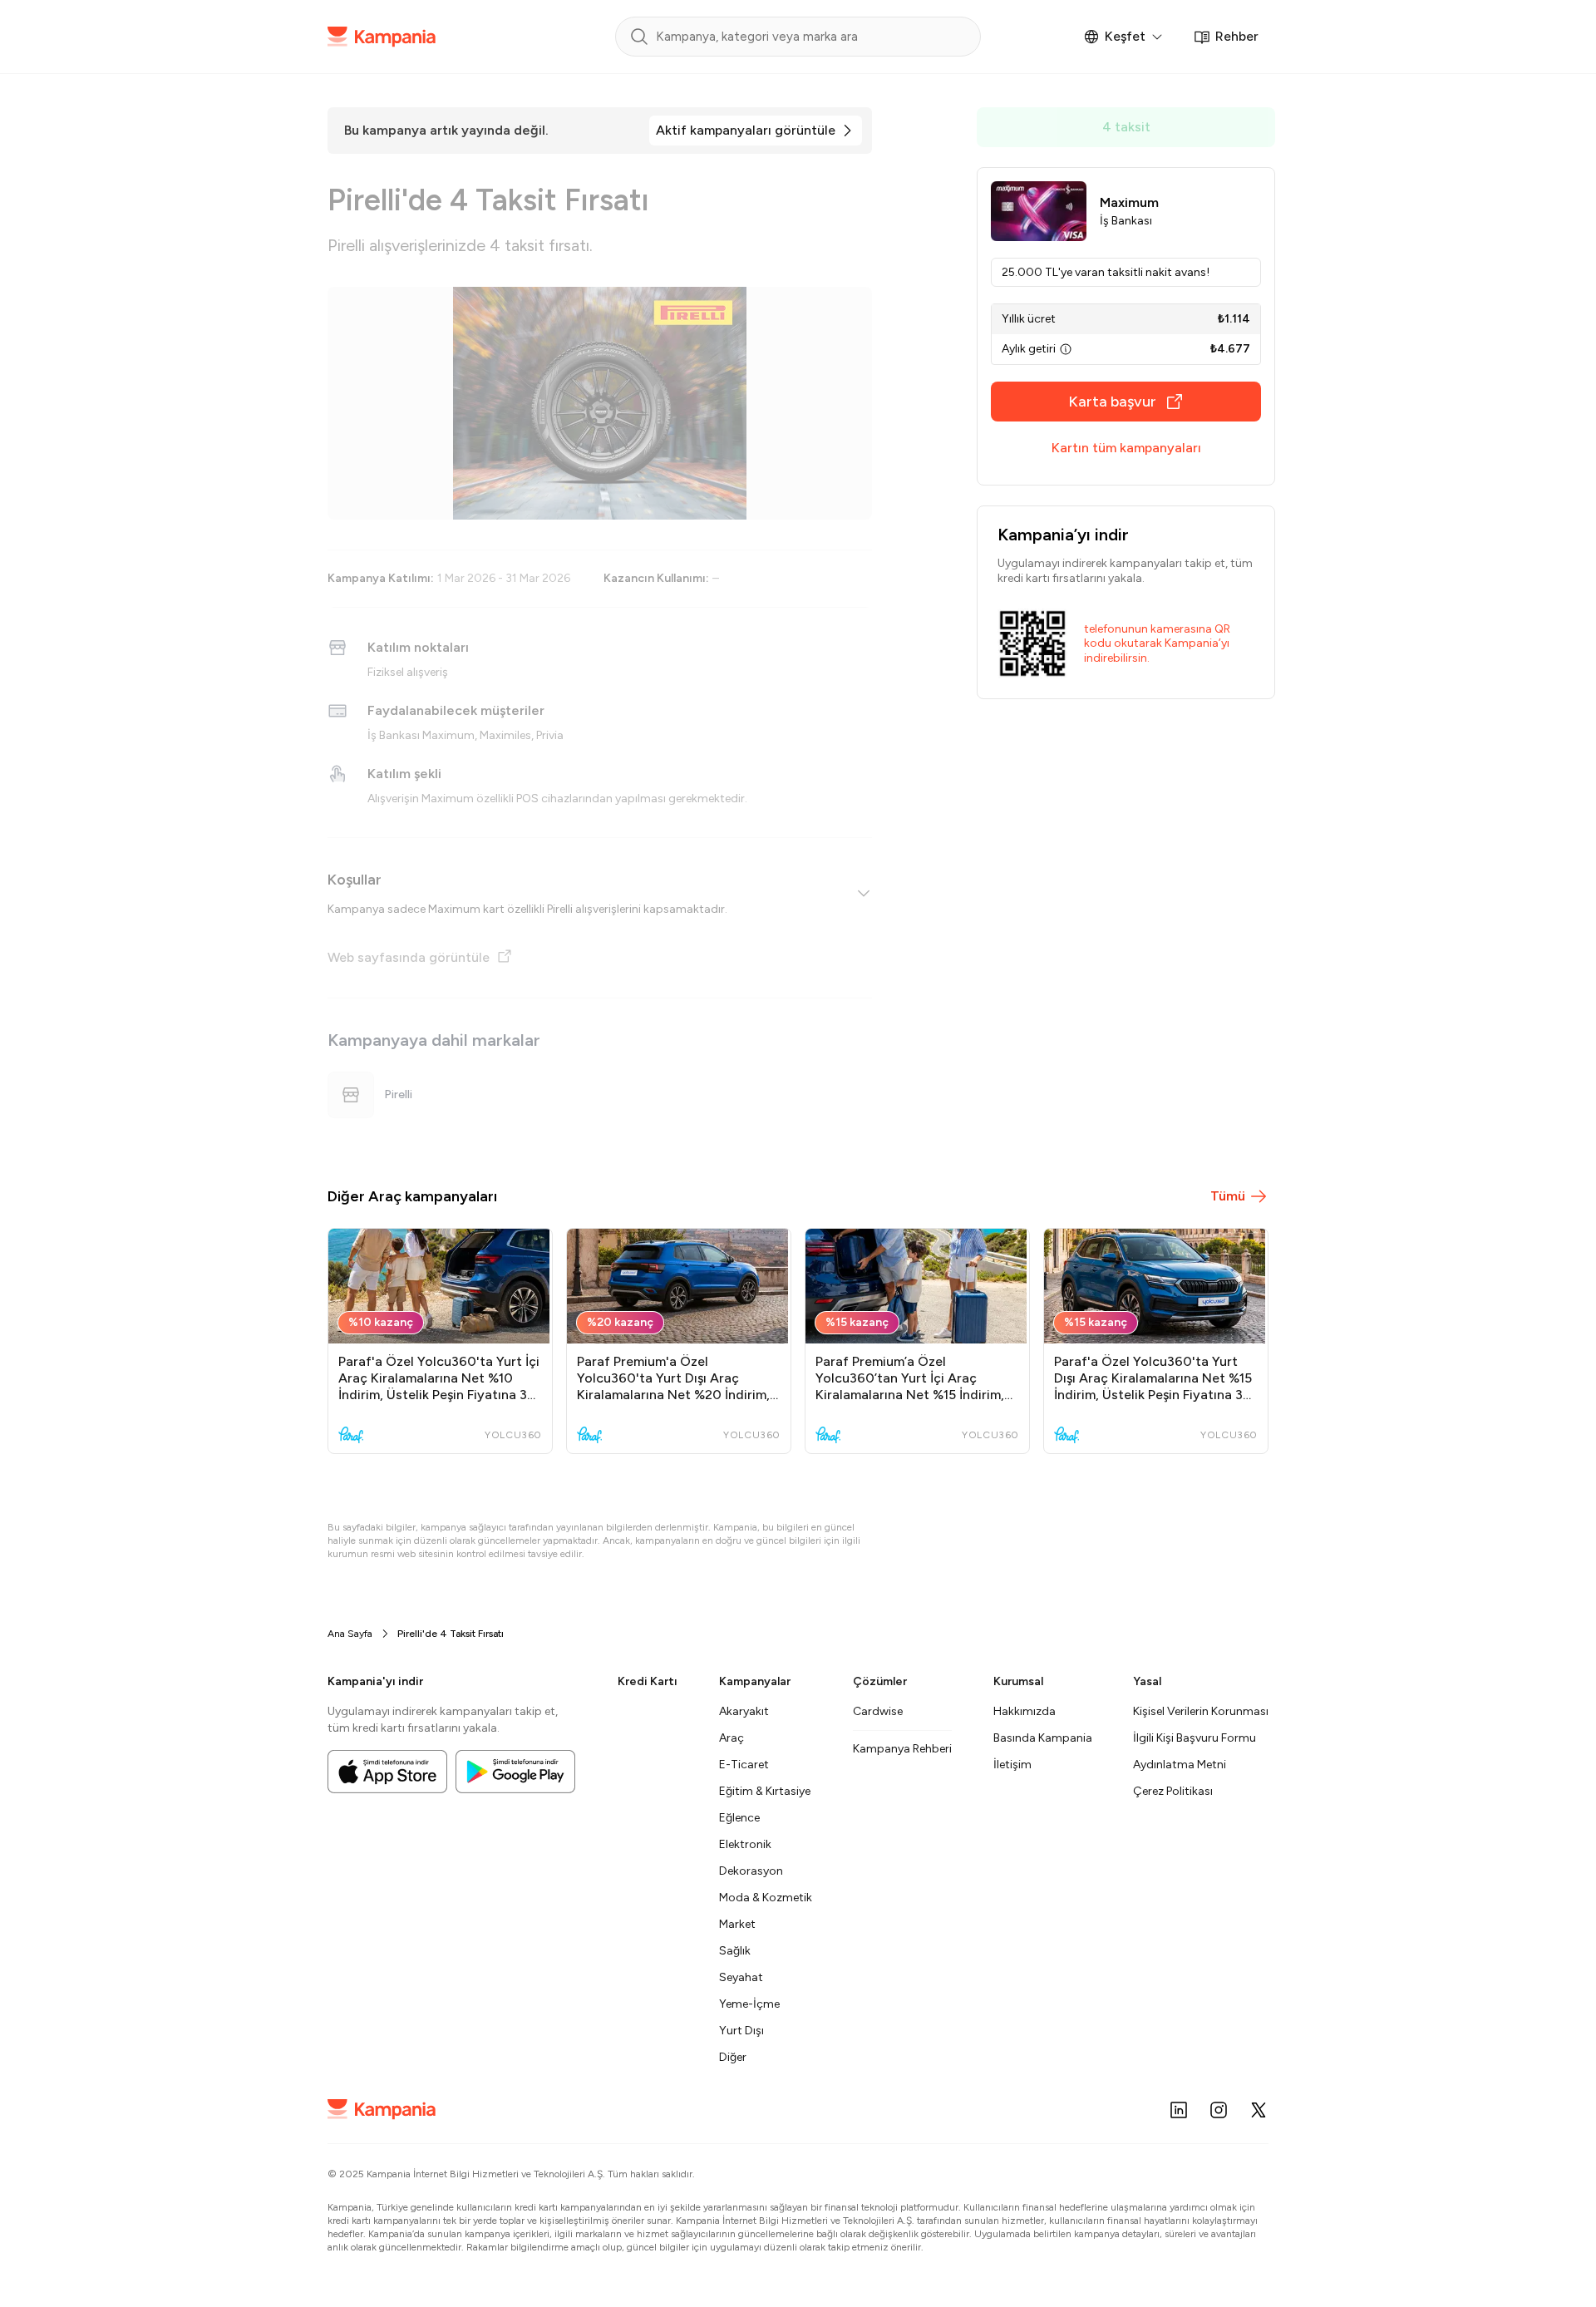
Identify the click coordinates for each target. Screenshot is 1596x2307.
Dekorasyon (751, 1871)
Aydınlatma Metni (1180, 1765)
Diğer (733, 2057)
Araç (731, 1738)
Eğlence (739, 1818)
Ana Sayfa (350, 1634)
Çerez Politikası (1173, 1791)
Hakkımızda (1025, 1711)
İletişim (1012, 1765)
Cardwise (878, 1711)
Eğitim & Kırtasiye (765, 1791)
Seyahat (741, 1977)
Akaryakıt (744, 1711)
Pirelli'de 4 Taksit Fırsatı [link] (451, 1634)
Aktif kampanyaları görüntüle (746, 130)
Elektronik (745, 1844)
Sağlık (735, 1951)
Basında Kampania (1043, 1738)
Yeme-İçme (749, 2004)
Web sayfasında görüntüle (409, 957)
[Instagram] (1219, 2110)
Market (737, 1924)
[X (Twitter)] (1259, 2110)
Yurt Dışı (741, 2031)
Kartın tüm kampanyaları (1126, 448)
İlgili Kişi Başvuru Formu (1195, 1738)
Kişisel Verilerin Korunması (1201, 1711)
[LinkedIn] (1179, 2110)
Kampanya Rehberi (902, 1749)
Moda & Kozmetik (766, 1898)
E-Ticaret (744, 1765)
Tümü (1228, 1196)
